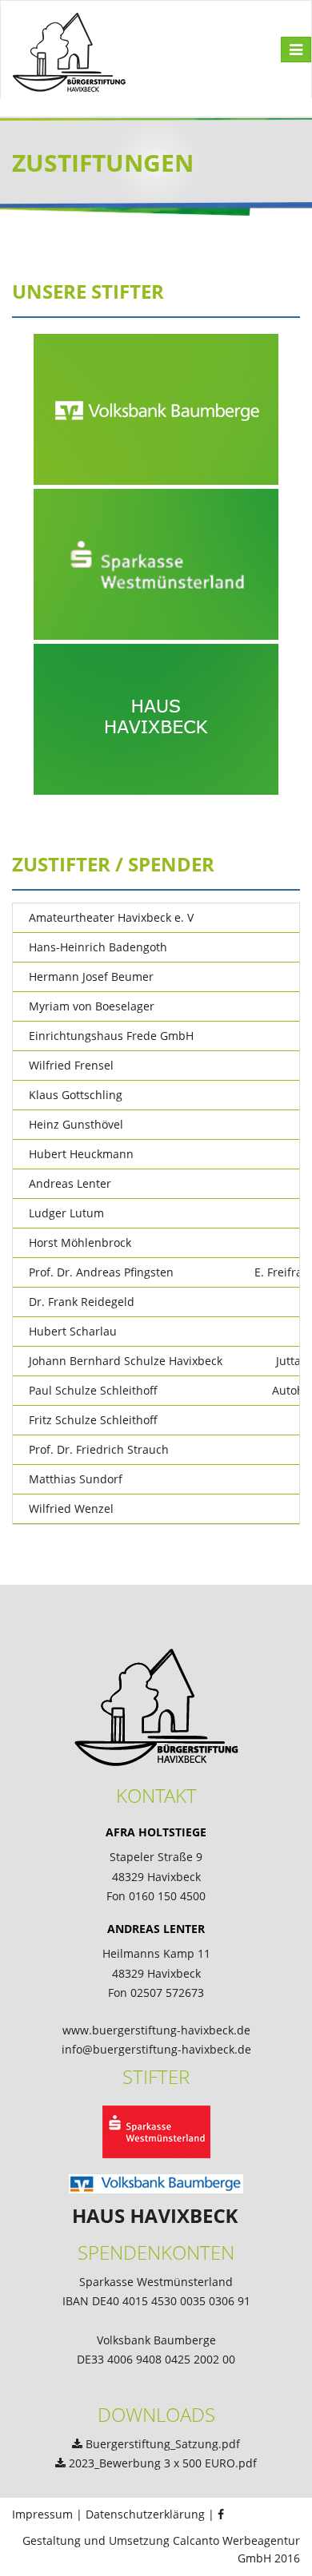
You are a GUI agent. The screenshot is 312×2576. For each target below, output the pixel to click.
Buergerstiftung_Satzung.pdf (163, 2444)
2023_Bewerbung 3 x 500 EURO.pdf (163, 2463)
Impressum (42, 2514)
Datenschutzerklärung (145, 2514)
